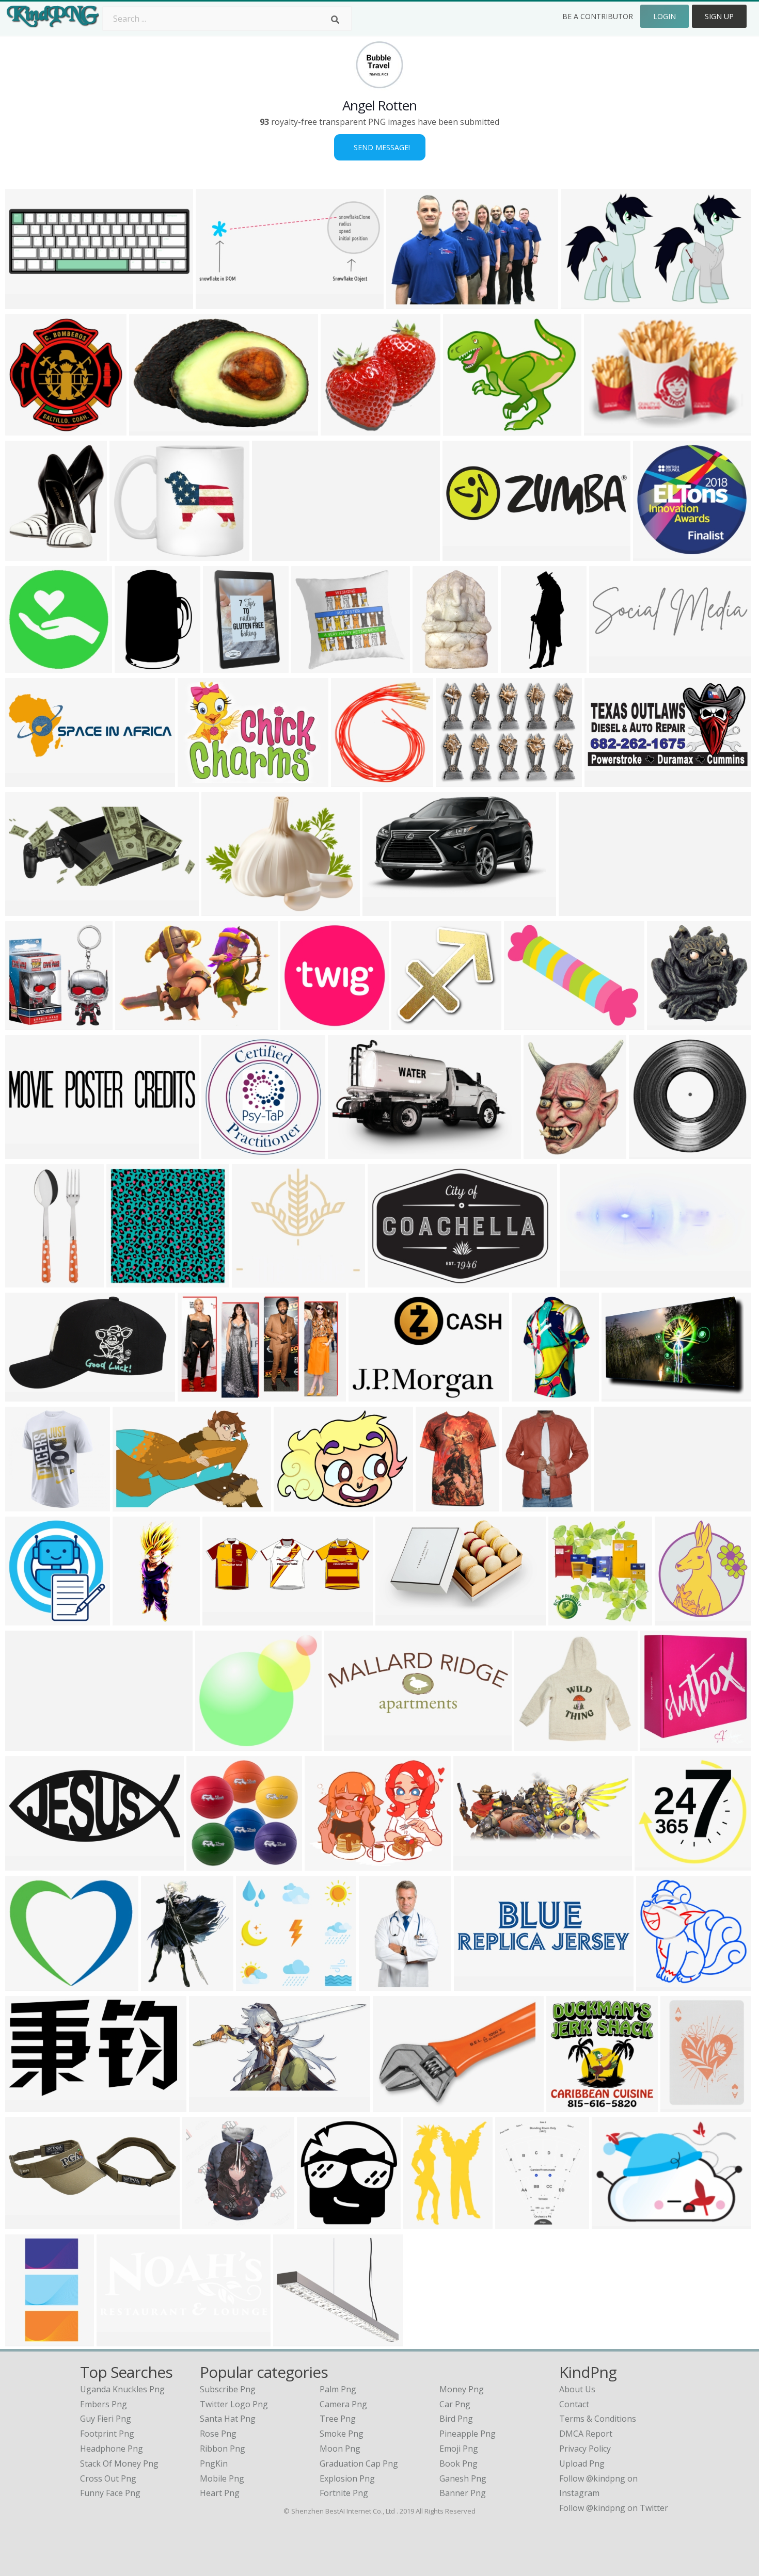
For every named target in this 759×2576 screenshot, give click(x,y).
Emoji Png (459, 2449)
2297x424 (27, 1744)
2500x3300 (164, 1984)
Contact (574, 2404)
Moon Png (340, 2449)
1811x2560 (29, 2340)
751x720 (566, 2106)
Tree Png (338, 2419)
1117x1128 (344, 429)
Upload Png (582, 2464)
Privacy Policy (585, 2449)
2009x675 (346, 1744)
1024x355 (27, 2223)
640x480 (382, 909)
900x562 (580, 303)
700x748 (660, 1744)
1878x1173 (399, 1619)
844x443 (579, 1281)
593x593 (666, 1024)
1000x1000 (391, 1281)
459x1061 (27, 1281)
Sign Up (719, 16)
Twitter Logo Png (234, 2404)
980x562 (25, 2106)
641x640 (25, 429)
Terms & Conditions (598, 2419)
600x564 (255, 1984)
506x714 (432, 666)
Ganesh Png (463, 2478)
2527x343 (273, 554)
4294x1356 (226, 1619)
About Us (577, 2389)
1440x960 (199, 1395)
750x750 (25, 1395)
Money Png (462, 2389)
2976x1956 (136, 1505)
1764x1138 (153, 429)
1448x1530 (354, 780)
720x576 (324, 1864)
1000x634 (302, 1024)
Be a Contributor (598, 16)
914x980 (316, 2223)
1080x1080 (210, 1864)
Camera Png (343, 2404)
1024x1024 (467, 429)
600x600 (25, 666)
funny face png (110, 2493)
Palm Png (338, 2389)
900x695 (523, 1024)
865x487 (368, 1395)
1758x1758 (225, 1153)
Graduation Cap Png (359, 2464)
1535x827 (27, 1864)
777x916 (25, 554)
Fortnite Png (344, 2493)
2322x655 (475, 1984)
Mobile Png (222, 2478)
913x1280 (425, 2223)
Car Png (455, 2404)
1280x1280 (136, 1619)
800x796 (654, 1864)
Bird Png (456, 2419)
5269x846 (580, 909)
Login (665, 16)
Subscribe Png (228, 2389)
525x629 (515, 2223)
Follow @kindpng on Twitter (614, 2508)
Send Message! (380, 147)
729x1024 (682, 2106)
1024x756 (623, 1395)
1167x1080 (255, 1281)
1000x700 (349, 1153)
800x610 (406, 303)
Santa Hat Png (228, 2419)
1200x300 (27, 1153)
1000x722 (457, 780)
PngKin (214, 2464)
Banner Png (463, 2493)
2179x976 (217, 303)
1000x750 (650, 1153)
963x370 (116, 2340)
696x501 (197, 780)
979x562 (603, 429)
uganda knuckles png (122, 2389)
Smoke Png (342, 2434)
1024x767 (295, 1505)
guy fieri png (106, 2419)
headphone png (112, 2449)
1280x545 (27, 909)
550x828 (378, 1984)
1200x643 (606, 780)
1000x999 (676, 1619)
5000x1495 (466, 554)
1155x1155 (133, 554)
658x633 (392, 2106)
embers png (104, 2404)
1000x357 (611, 666)
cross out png (108, 2478)
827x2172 (522, 666)
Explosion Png (347, 2478)
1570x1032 (617, 1505)
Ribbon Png (223, 2449)
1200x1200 (538, 1744)
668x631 (215, 1744)
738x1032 (437, 1505)
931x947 (652, 554)
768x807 (568, 1619)
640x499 (221, 909)
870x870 (25, 1505)
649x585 (311, 666)
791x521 (135, 1024)
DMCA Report (586, 2434)
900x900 (521, 1505)
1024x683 (27, 303)
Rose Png (218, 2434)
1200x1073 (297, 2340)
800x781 (655, 1984)
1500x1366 (226, 666)
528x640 (543, 1153)
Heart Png (220, 2493)
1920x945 (475, 1864)
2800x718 (27, 1984)
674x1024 (136, 666)
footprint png (107, 2434)
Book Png (458, 2464)
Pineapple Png (468, 2434)
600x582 (126, 1281)
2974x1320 (212, 2106)
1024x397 (27, 780)
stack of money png (119, 2464)
